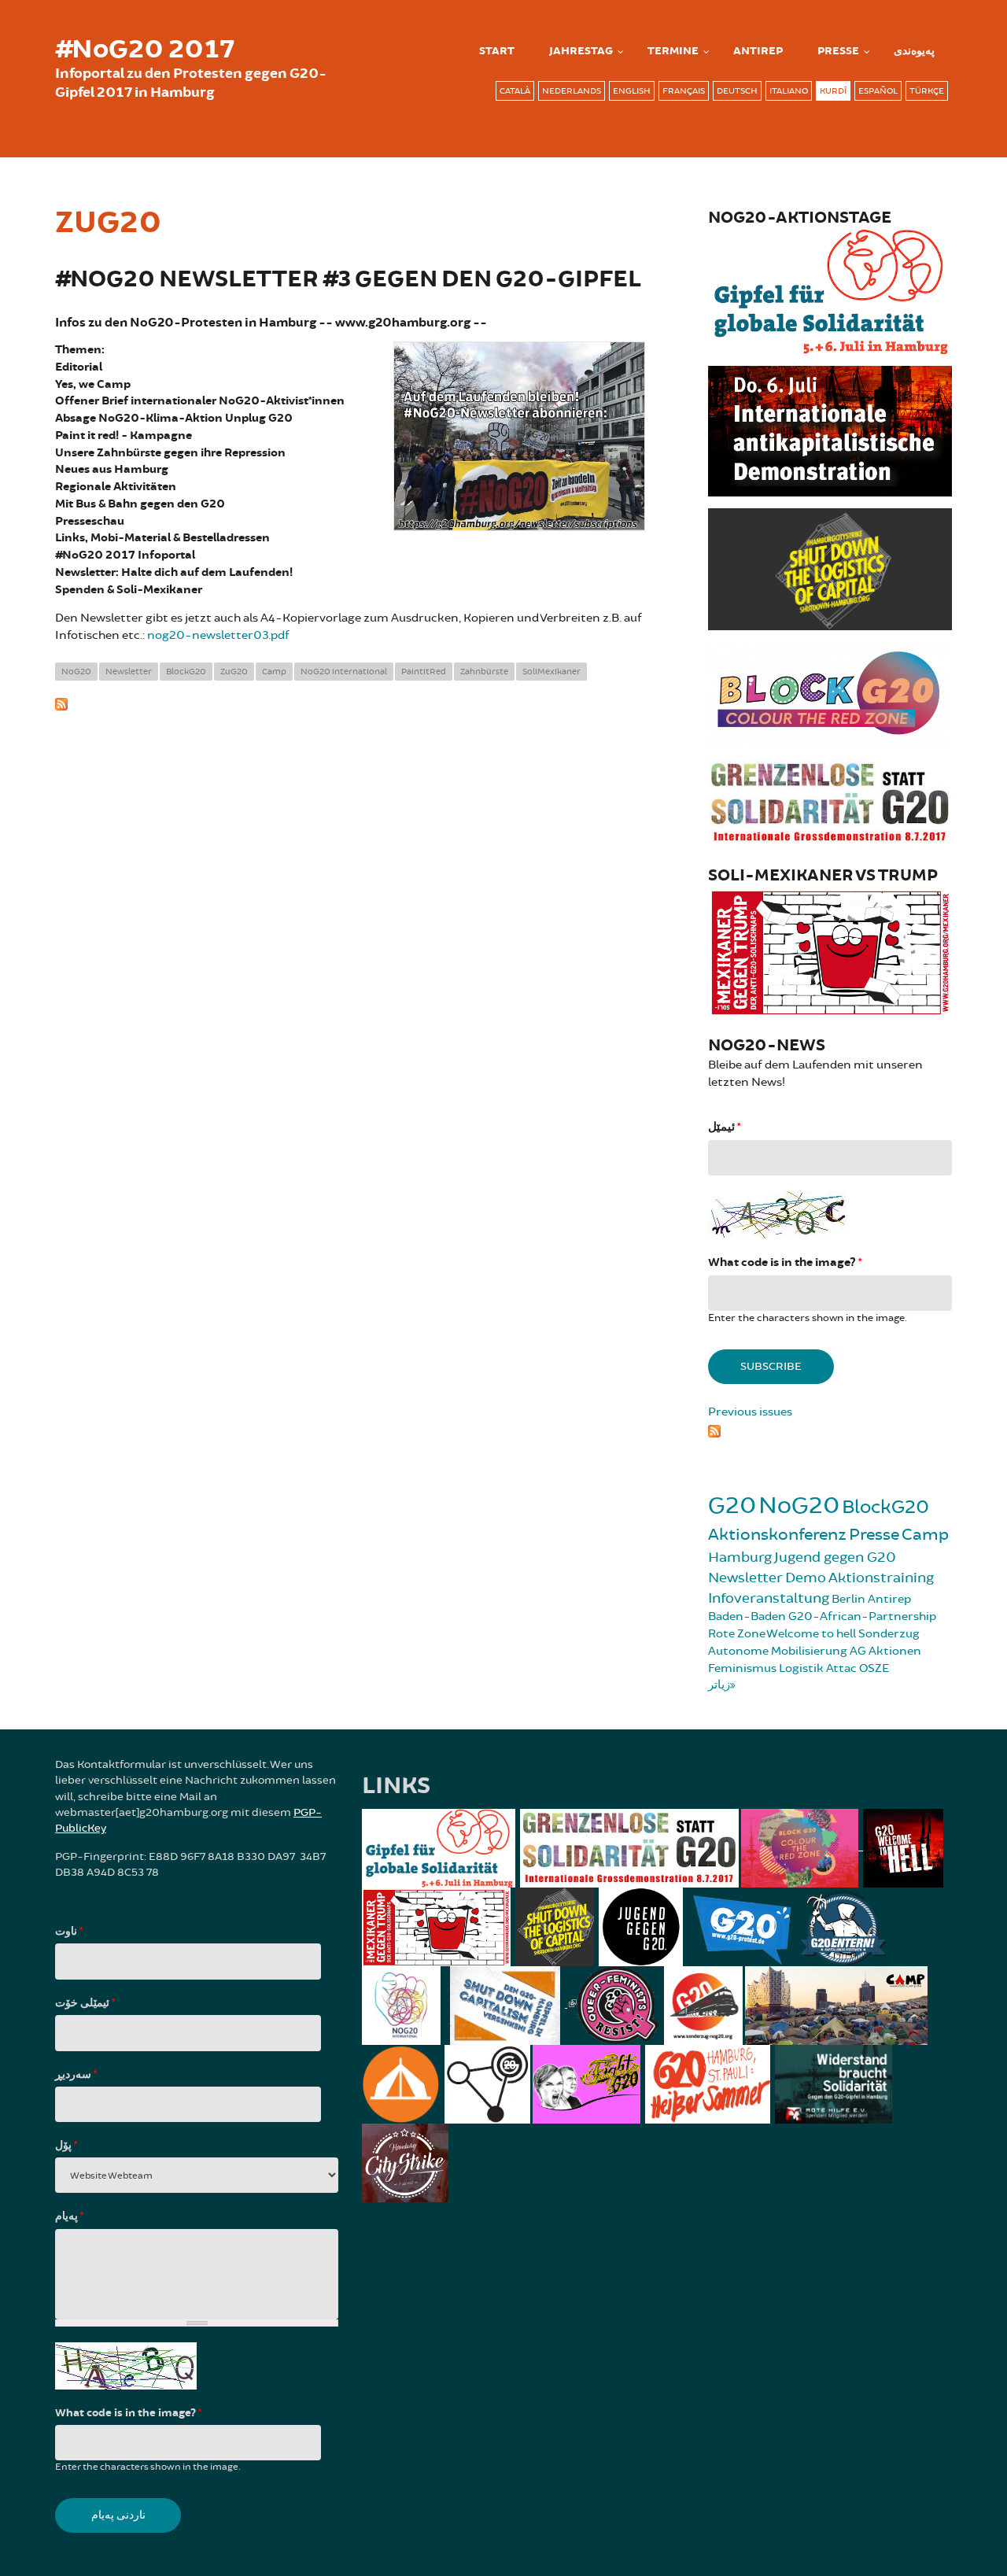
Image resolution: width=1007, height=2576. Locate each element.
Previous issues (750, 1412)
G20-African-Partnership (862, 1616)
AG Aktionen (885, 1651)
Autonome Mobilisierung (778, 1651)
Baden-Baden (747, 1616)
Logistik (801, 1668)
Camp (274, 672)
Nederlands (572, 91)
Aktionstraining (881, 1578)
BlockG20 (186, 672)
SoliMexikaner (551, 672)
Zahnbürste (484, 672)
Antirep (889, 1599)
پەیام (69, 2216)
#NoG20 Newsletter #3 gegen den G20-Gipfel (348, 280)
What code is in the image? (785, 1262)
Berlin (848, 1599)
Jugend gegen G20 (835, 1557)
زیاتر (719, 1685)
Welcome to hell (811, 1634)
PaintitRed (424, 672)
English (632, 91)
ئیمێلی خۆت (85, 2003)
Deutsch (737, 91)
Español (878, 91)
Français (684, 91)
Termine (673, 51)
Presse (838, 51)
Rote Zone (737, 1634)
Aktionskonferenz (777, 1535)
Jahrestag (581, 51)
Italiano (789, 91)
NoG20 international (344, 672)
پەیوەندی (914, 51)
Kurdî (833, 91)
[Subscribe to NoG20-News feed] (830, 1429)
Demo (806, 1578)
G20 (732, 1506)
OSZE (874, 1668)
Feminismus (742, 1668)
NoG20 (76, 672)
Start (497, 51)
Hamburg (740, 1557)
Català (515, 91)
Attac (841, 1668)
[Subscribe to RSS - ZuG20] (350, 703)
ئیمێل (724, 1127)
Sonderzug (889, 1634)
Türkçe (927, 91)
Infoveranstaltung (769, 1598)
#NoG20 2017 (145, 50)
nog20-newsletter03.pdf (218, 635)
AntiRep (758, 51)
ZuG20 (234, 672)
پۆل (66, 2146)
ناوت (69, 1932)
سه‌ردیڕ (76, 2075)
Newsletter (129, 672)
